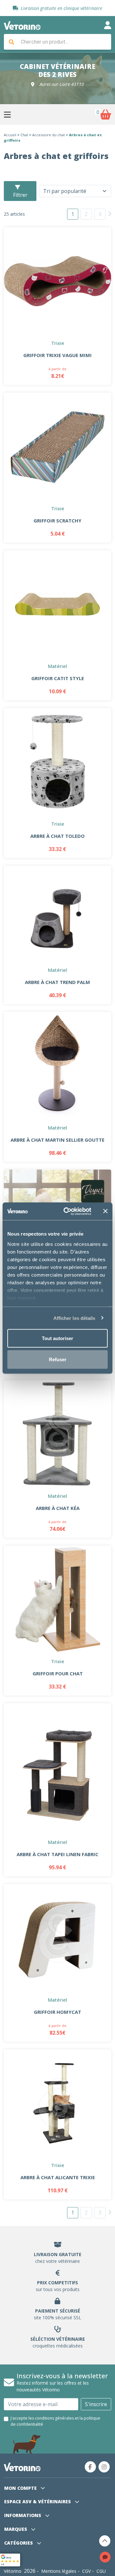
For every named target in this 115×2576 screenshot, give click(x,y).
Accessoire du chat (49, 135)
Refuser (58, 1359)
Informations (23, 2515)
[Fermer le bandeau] (105, 1211)
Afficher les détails (74, 1318)
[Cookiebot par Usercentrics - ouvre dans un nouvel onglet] (67, 1211)
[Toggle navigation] (108, 25)
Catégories (19, 2543)
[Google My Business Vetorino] (10, 2559)
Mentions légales (59, 2571)
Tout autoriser (57, 1338)
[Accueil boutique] (22, 25)
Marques (16, 2529)
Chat (24, 135)
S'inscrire (96, 2404)
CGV (86, 2571)
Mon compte (21, 2488)
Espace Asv (38, 2501)
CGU (101, 2571)
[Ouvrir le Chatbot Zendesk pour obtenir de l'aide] (105, 2557)
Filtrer (20, 195)
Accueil (10, 135)
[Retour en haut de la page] (105, 2541)
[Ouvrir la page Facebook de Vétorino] (90, 2467)
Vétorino (13, 2571)
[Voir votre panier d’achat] (105, 114)
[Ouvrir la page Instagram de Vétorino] (104, 2467)
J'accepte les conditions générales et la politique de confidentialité (55, 2421)
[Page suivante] (110, 214)
